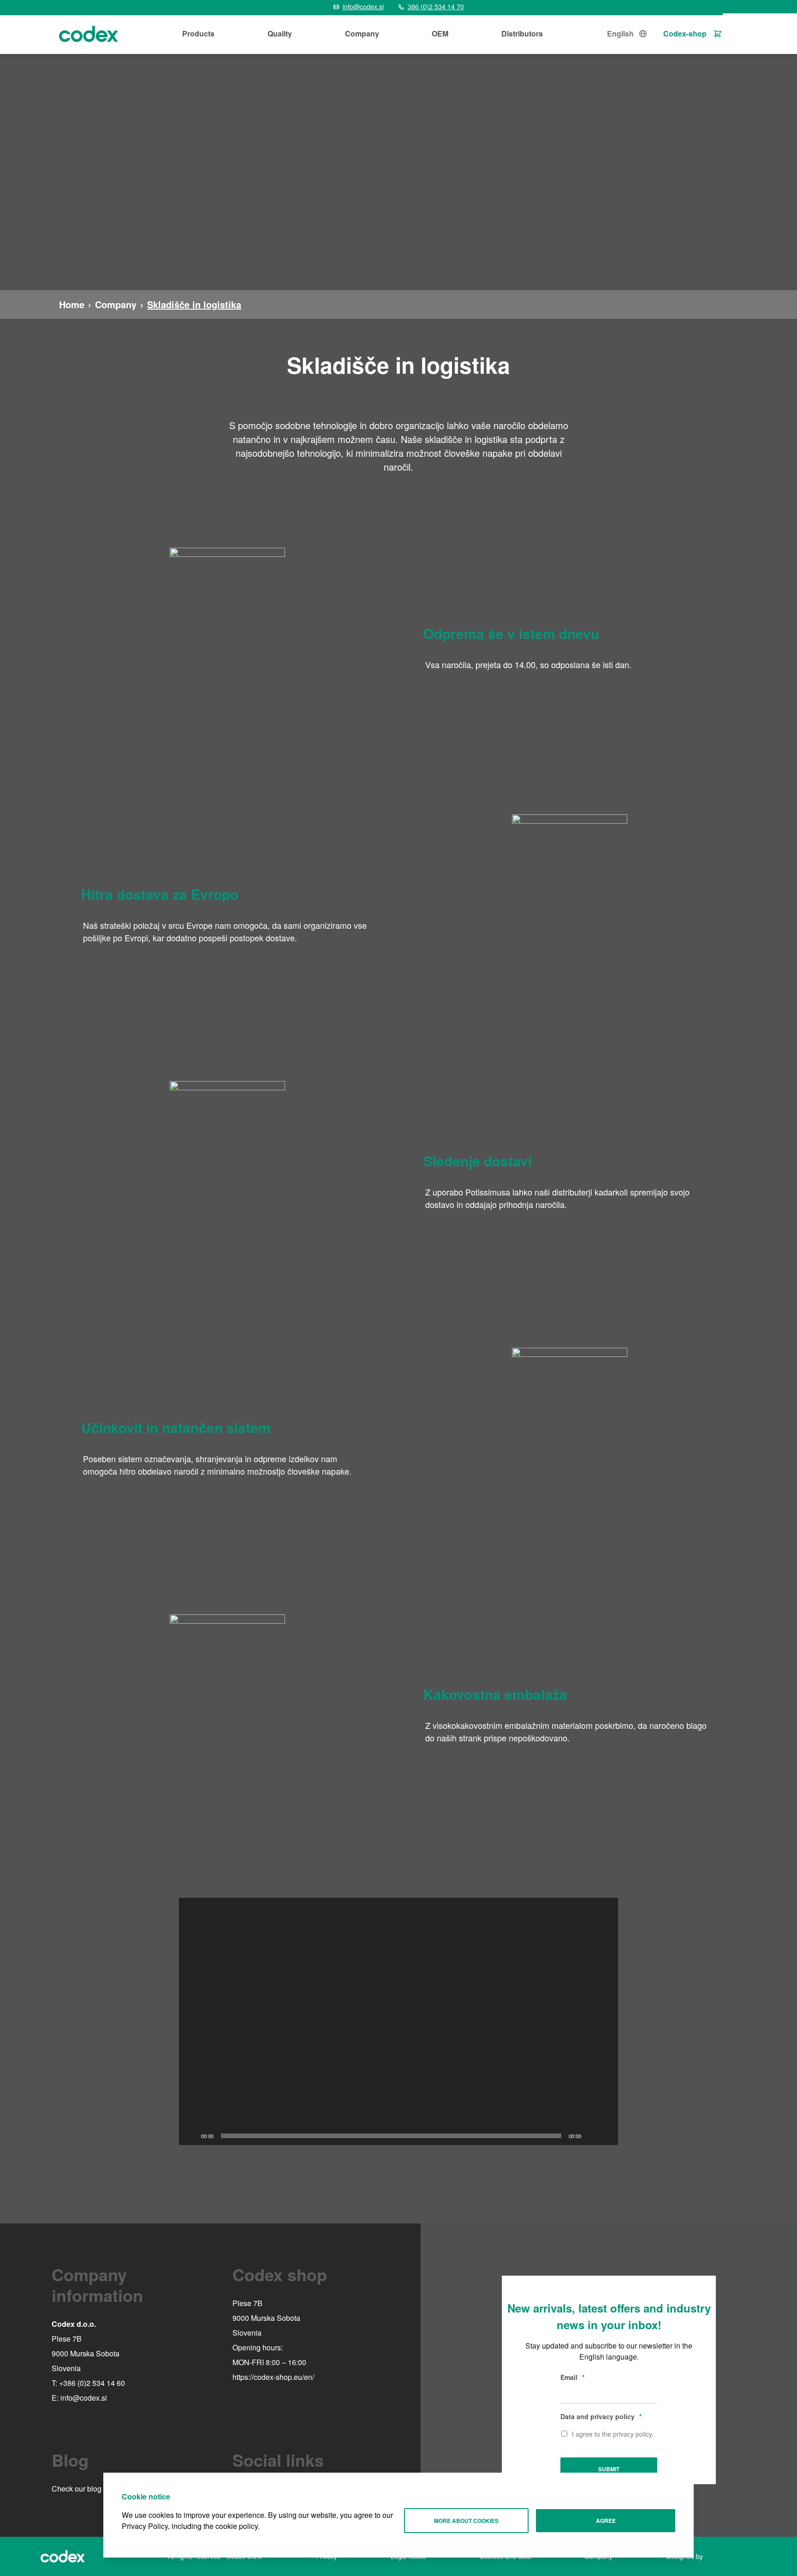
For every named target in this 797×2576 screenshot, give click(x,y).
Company (362, 33)
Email (572, 2377)
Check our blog (77, 2489)
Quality (280, 33)
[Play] (191, 2136)
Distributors (522, 33)
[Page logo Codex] (89, 34)
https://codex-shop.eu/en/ (273, 2377)
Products (198, 33)
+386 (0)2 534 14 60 (92, 2383)
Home (72, 304)
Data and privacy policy (601, 2416)
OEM (440, 33)
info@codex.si (84, 2398)
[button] (398, 2021)
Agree (606, 2521)
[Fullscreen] (606, 2136)
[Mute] (591, 2136)
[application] (398, 2021)
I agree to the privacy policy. (613, 2434)
